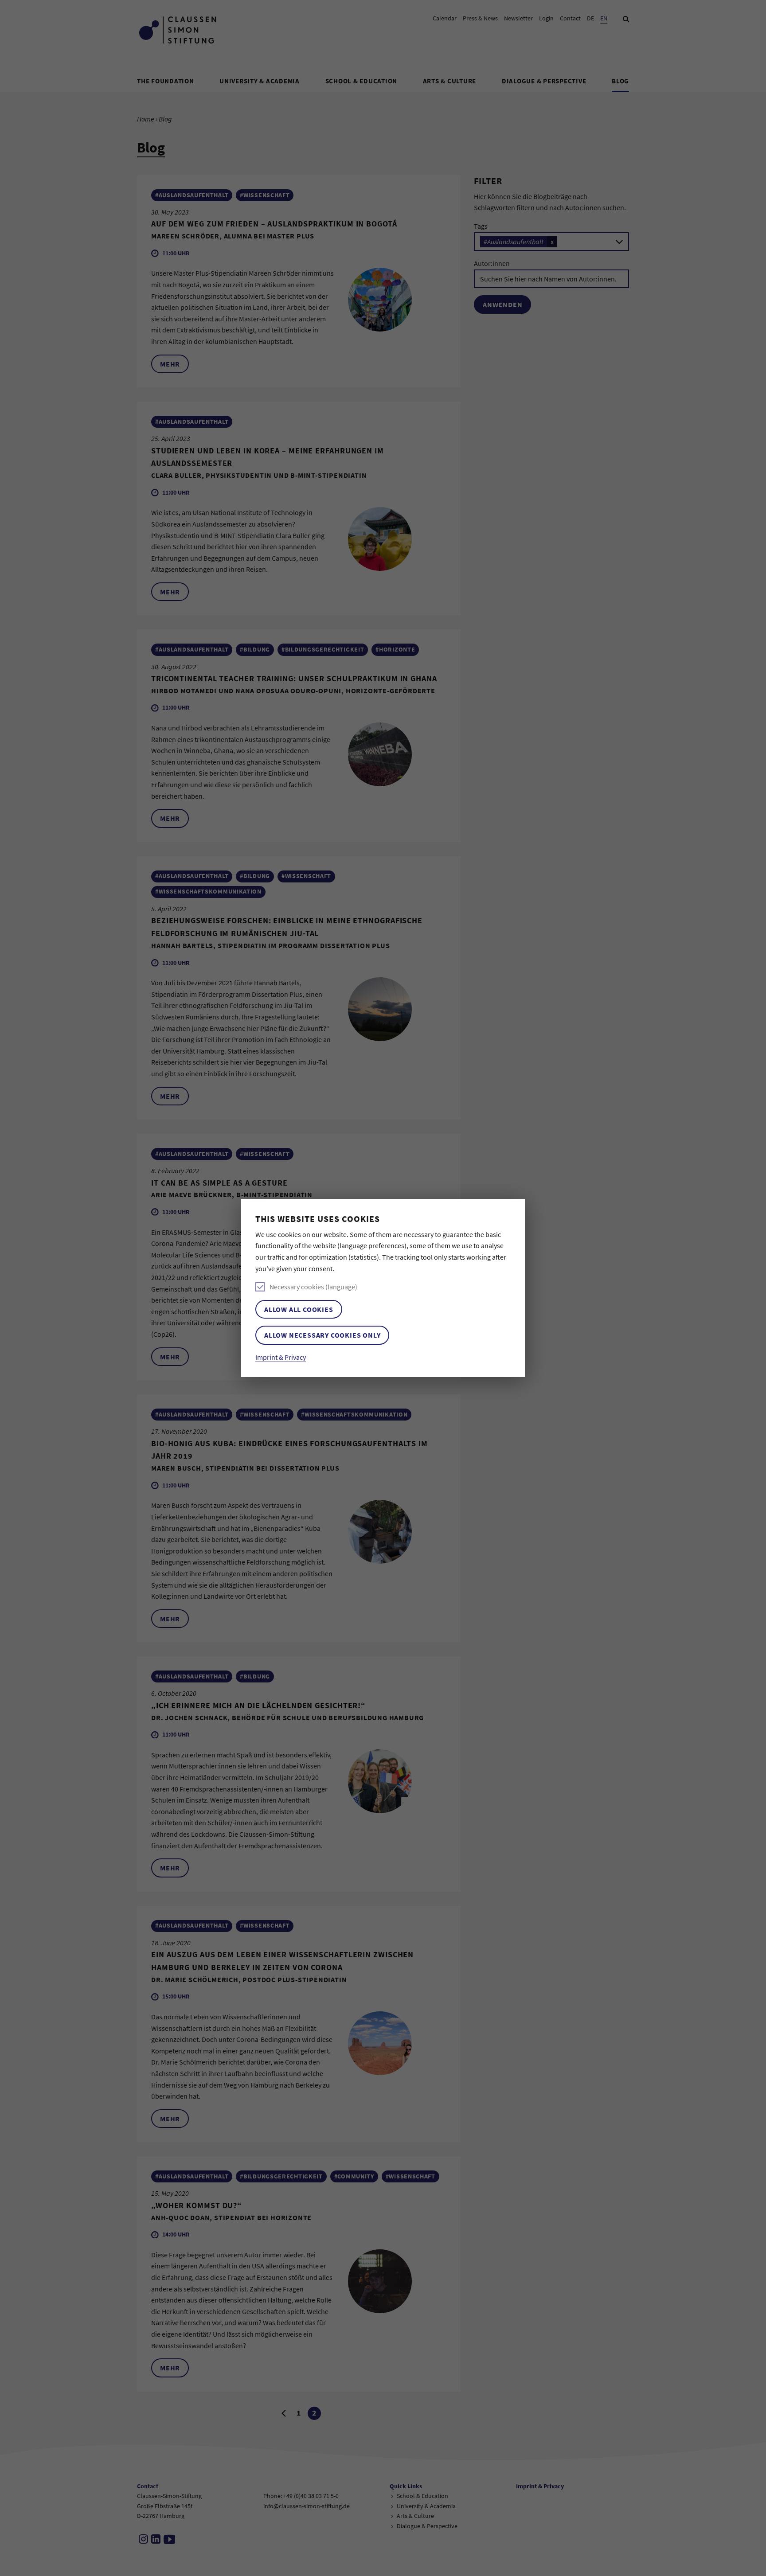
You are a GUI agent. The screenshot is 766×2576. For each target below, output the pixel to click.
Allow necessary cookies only (322, 1335)
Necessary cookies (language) (313, 1287)
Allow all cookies (299, 1309)
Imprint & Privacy (281, 1357)
